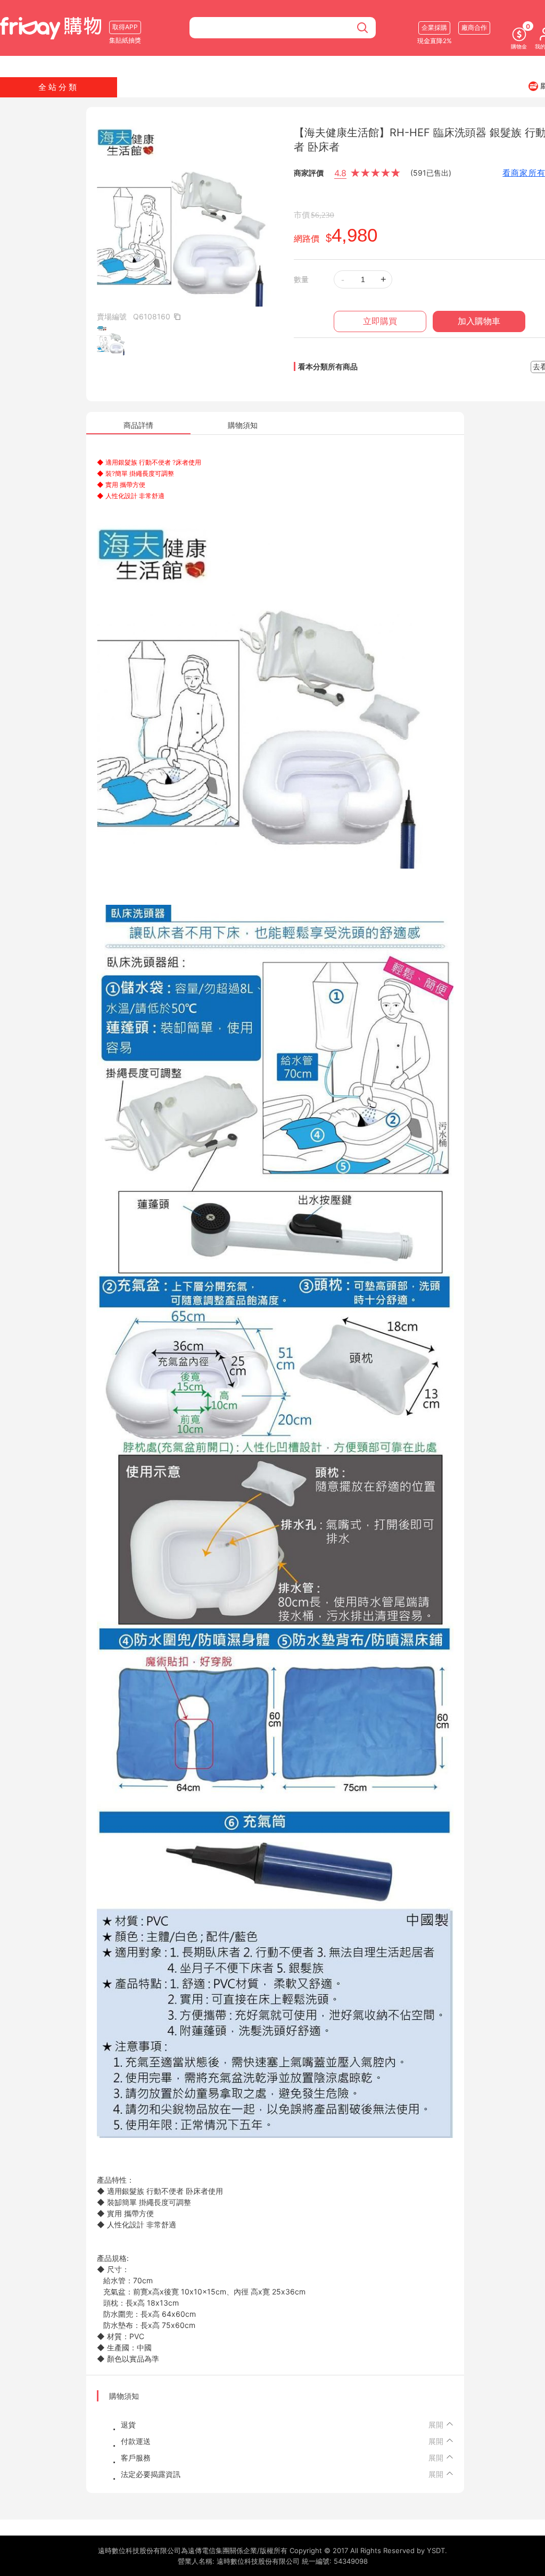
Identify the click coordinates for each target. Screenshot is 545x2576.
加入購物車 (479, 321)
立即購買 (380, 321)
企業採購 (434, 27)
